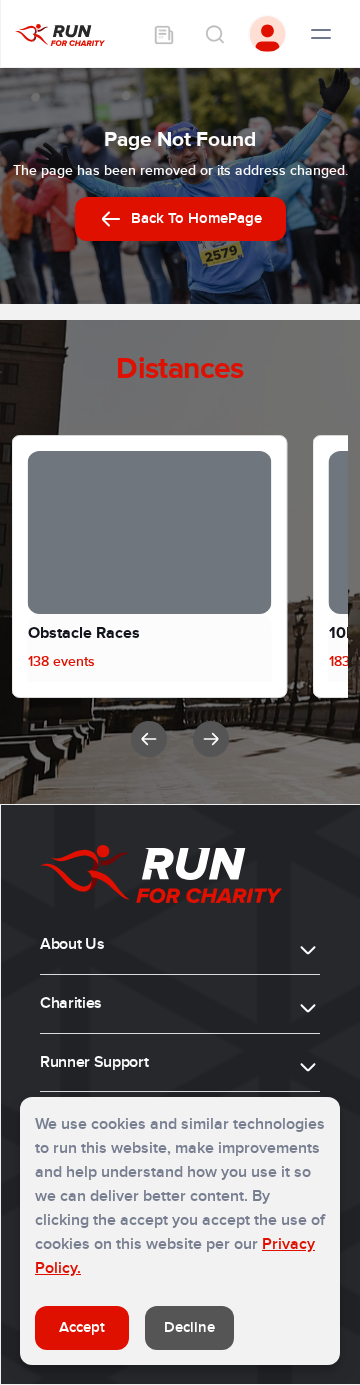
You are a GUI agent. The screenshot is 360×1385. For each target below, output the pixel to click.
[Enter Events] (164, 34)
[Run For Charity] (60, 34)
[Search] (214, 34)
